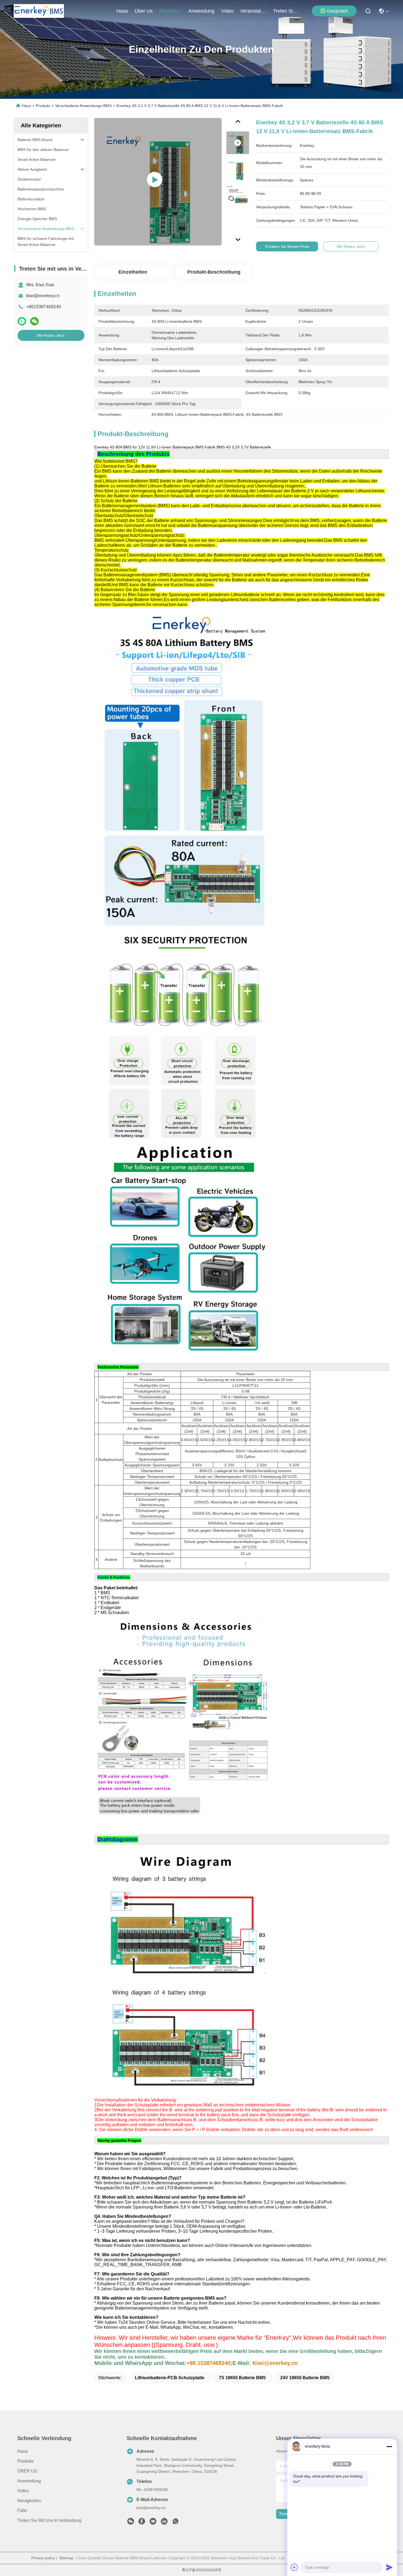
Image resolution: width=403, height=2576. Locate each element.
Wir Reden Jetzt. (51, 335)
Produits (43, 106)
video (227, 11)
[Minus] (389, 2446)
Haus (122, 11)
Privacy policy (43, 2558)
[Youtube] (153, 2523)
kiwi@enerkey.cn (43, 296)
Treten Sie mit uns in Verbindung (49, 2520)
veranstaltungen (253, 11)
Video (23, 2491)
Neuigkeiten (29, 2501)
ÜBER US (27, 2471)
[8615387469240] (175, 2523)
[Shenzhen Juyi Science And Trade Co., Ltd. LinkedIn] (164, 2523)
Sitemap (66, 2558)
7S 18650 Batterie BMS (242, 2378)
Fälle (22, 2511)
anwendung (201, 11)
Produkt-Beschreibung (214, 272)
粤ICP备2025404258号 (202, 2570)
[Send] (389, 2567)
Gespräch (337, 11)
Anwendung (29, 2481)
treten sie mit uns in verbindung (286, 11)
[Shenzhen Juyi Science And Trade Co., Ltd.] (39, 11)
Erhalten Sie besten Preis (287, 246)
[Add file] (294, 2567)
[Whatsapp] (22, 321)
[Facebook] (142, 2523)
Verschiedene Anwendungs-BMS (83, 106)
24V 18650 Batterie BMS (305, 2378)
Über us (144, 11)
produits (168, 11)
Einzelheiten (133, 272)
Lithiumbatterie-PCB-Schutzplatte (170, 2378)
